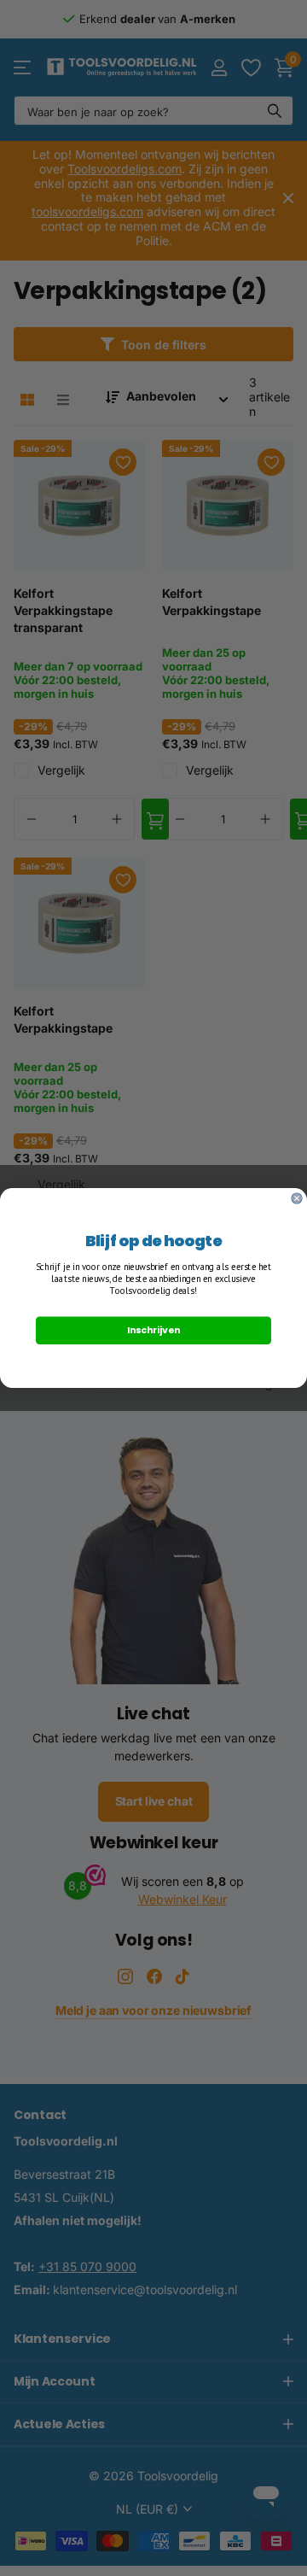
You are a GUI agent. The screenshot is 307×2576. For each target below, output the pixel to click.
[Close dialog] (297, 1198)
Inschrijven (153, 1330)
